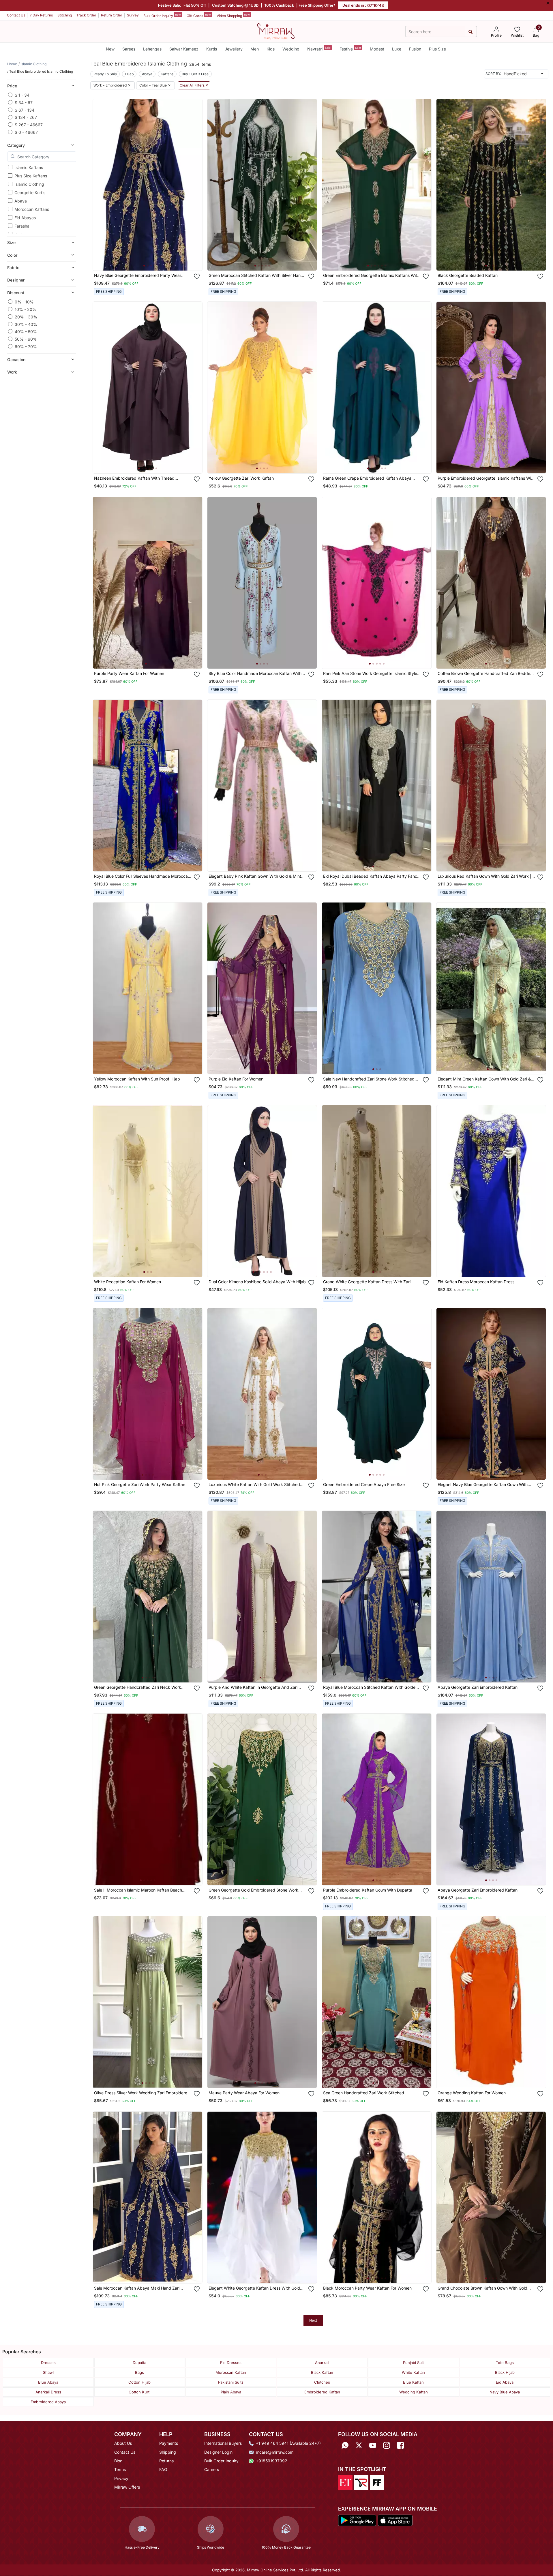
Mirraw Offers (127, 2487)
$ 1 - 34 (22, 95)
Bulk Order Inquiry (162, 15)
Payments (169, 2443)
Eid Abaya (505, 2382)
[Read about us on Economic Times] (345, 2482)
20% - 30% (26, 317)
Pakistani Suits (231, 2382)
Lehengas (152, 49)
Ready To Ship (105, 74)
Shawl (48, 2372)
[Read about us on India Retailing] (361, 2482)
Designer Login (218, 2452)
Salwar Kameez (184, 49)
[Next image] (196, 185)
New (110, 49)
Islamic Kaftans (29, 167)
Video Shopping (233, 15)
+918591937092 (272, 2461)
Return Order (112, 15)
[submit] (471, 32)
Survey (133, 15)
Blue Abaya (48, 2382)
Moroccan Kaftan (231, 2372)
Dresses (48, 2363)
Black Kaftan (322, 2372)
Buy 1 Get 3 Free (195, 74)
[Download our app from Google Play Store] (357, 2520)
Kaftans (167, 74)
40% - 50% (26, 331)
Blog (118, 2461)
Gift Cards (199, 15)
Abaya (21, 201)
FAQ (163, 2469)
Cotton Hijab (139, 2382)
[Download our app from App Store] (395, 2520)
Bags (139, 2372)
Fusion (415, 49)
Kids (271, 49)
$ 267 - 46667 (29, 124)
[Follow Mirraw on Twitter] (359, 2445)
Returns (166, 2461)
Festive (350, 49)
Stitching (65, 15)
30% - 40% (26, 324)
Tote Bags (505, 2363)
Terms (120, 2469)
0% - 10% (24, 302)
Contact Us (16, 15)
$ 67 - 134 (25, 110)
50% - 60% (26, 339)
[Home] (276, 31)
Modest (377, 49)
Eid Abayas (25, 218)
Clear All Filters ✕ (194, 85)
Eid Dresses (231, 2363)
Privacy (121, 2478)
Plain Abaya (231, 2392)
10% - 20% (26, 309)
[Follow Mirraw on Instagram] (387, 2445)
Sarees (129, 49)
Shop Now (152, 261)
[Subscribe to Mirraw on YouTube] (373, 2445)
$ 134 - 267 (26, 117)
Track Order (86, 15)
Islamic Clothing (29, 184)
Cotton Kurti (139, 2392)
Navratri (319, 49)
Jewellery (234, 49)
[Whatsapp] (345, 2445)
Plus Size (437, 49)
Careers (212, 2469)
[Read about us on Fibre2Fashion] (377, 2482)
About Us (123, 2443)
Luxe (397, 49)
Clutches (322, 2382)
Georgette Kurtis (30, 193)
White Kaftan (413, 2372)
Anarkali (322, 2363)
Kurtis (212, 49)
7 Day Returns (41, 15)
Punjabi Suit (413, 2363)
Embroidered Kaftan (322, 2392)
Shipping (168, 2452)
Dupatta (139, 2363)
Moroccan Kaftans (32, 209)
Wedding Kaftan (414, 2392)
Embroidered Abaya (48, 2402)
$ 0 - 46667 (26, 132)
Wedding (291, 49)
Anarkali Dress (48, 2392)
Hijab (129, 74)
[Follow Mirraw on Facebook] (400, 2445)
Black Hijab (505, 2372)
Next (313, 2320)
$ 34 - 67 (24, 102)
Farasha (22, 226)
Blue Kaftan (413, 2382)
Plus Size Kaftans (31, 176)
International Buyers (223, 2443)
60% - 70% (26, 346)
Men (255, 49)
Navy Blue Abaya (505, 2392)
